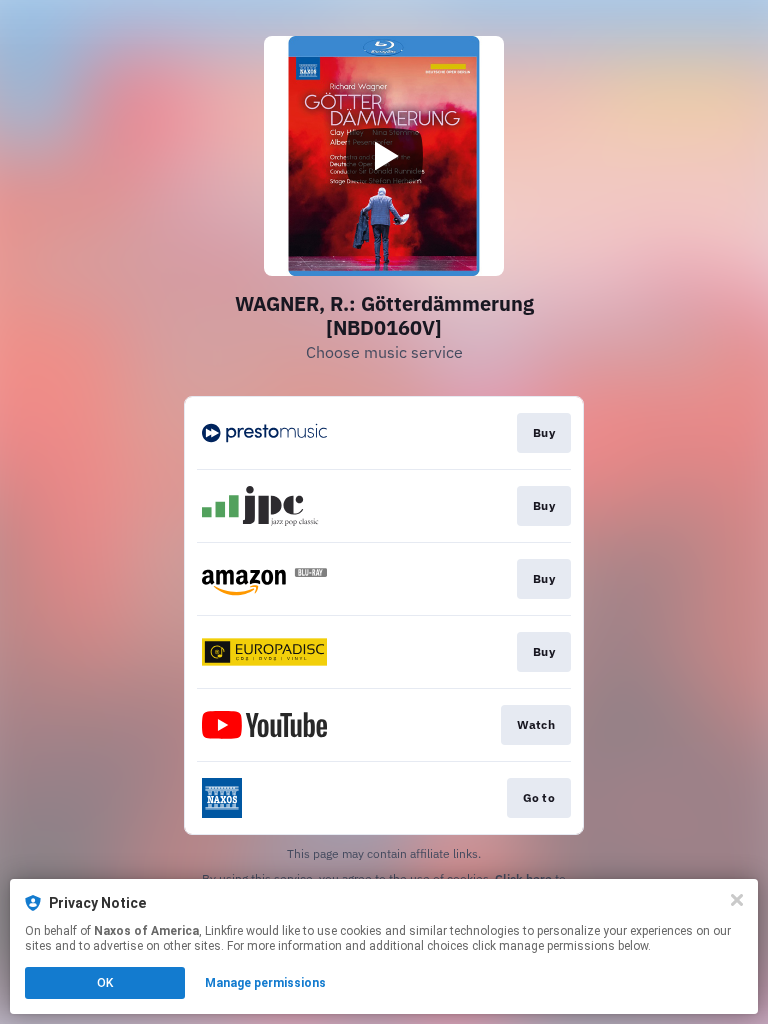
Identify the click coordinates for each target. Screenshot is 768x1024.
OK (105, 983)
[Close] (737, 900)
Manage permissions (265, 983)
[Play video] (384, 156)
